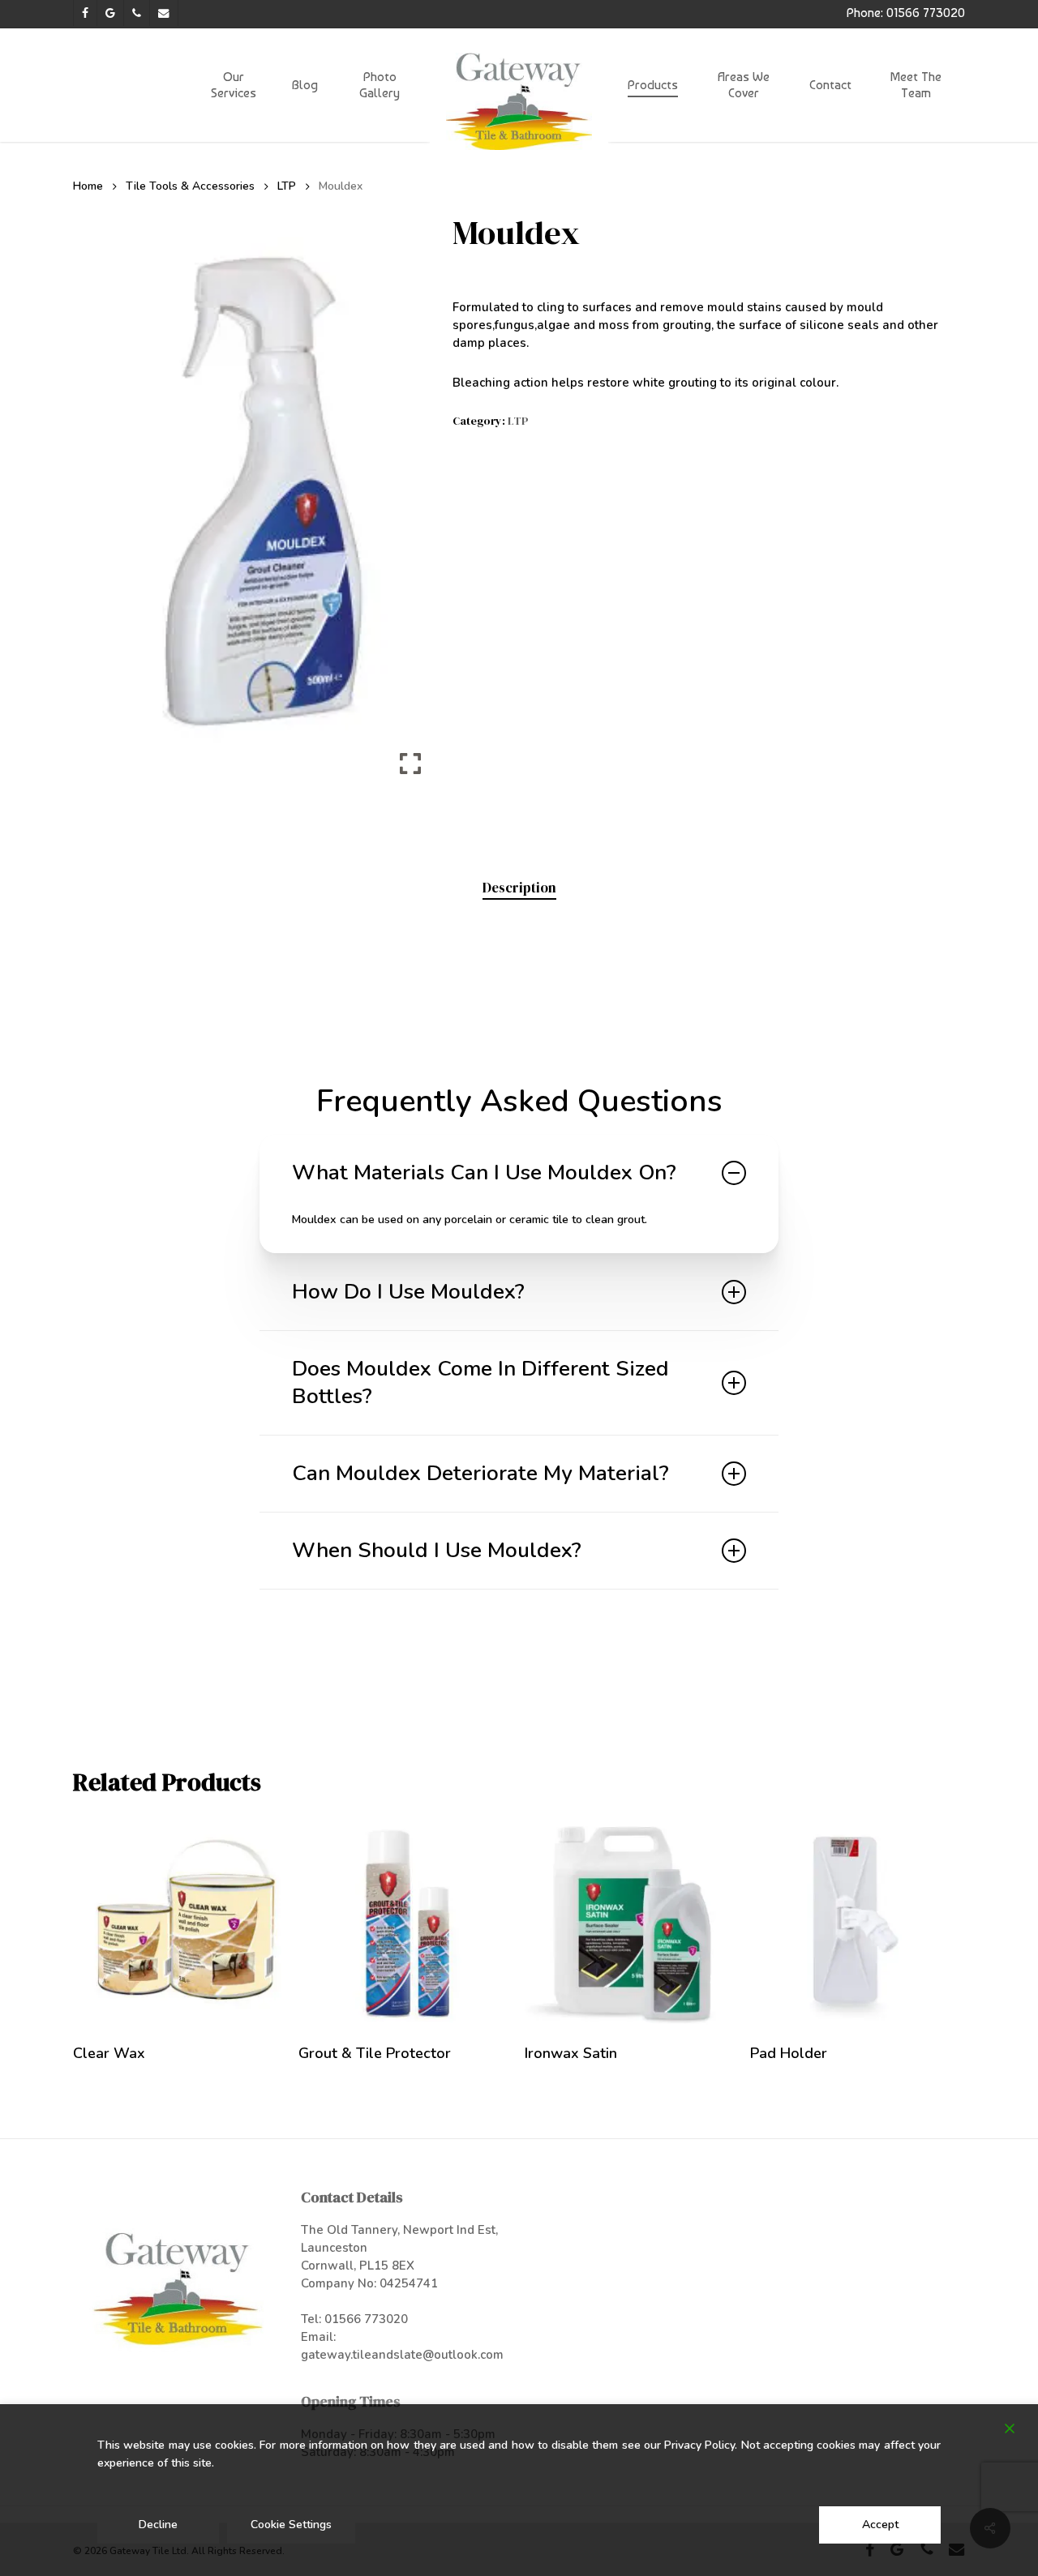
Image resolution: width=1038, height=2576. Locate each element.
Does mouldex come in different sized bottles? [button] (480, 1382)
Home (88, 186)
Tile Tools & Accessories (190, 186)
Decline (158, 2525)
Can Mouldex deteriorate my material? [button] (480, 1473)
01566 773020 (366, 2319)
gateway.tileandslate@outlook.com (402, 2355)
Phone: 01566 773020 (906, 13)
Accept (880, 2525)
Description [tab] (519, 888)
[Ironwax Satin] (632, 1922)
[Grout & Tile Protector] (405, 1922)
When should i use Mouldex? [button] (437, 1550)
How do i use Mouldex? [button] (408, 1292)
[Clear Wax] (180, 1922)
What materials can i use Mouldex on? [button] (484, 1172)
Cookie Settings (291, 2525)
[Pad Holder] (857, 1922)
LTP (287, 186)
